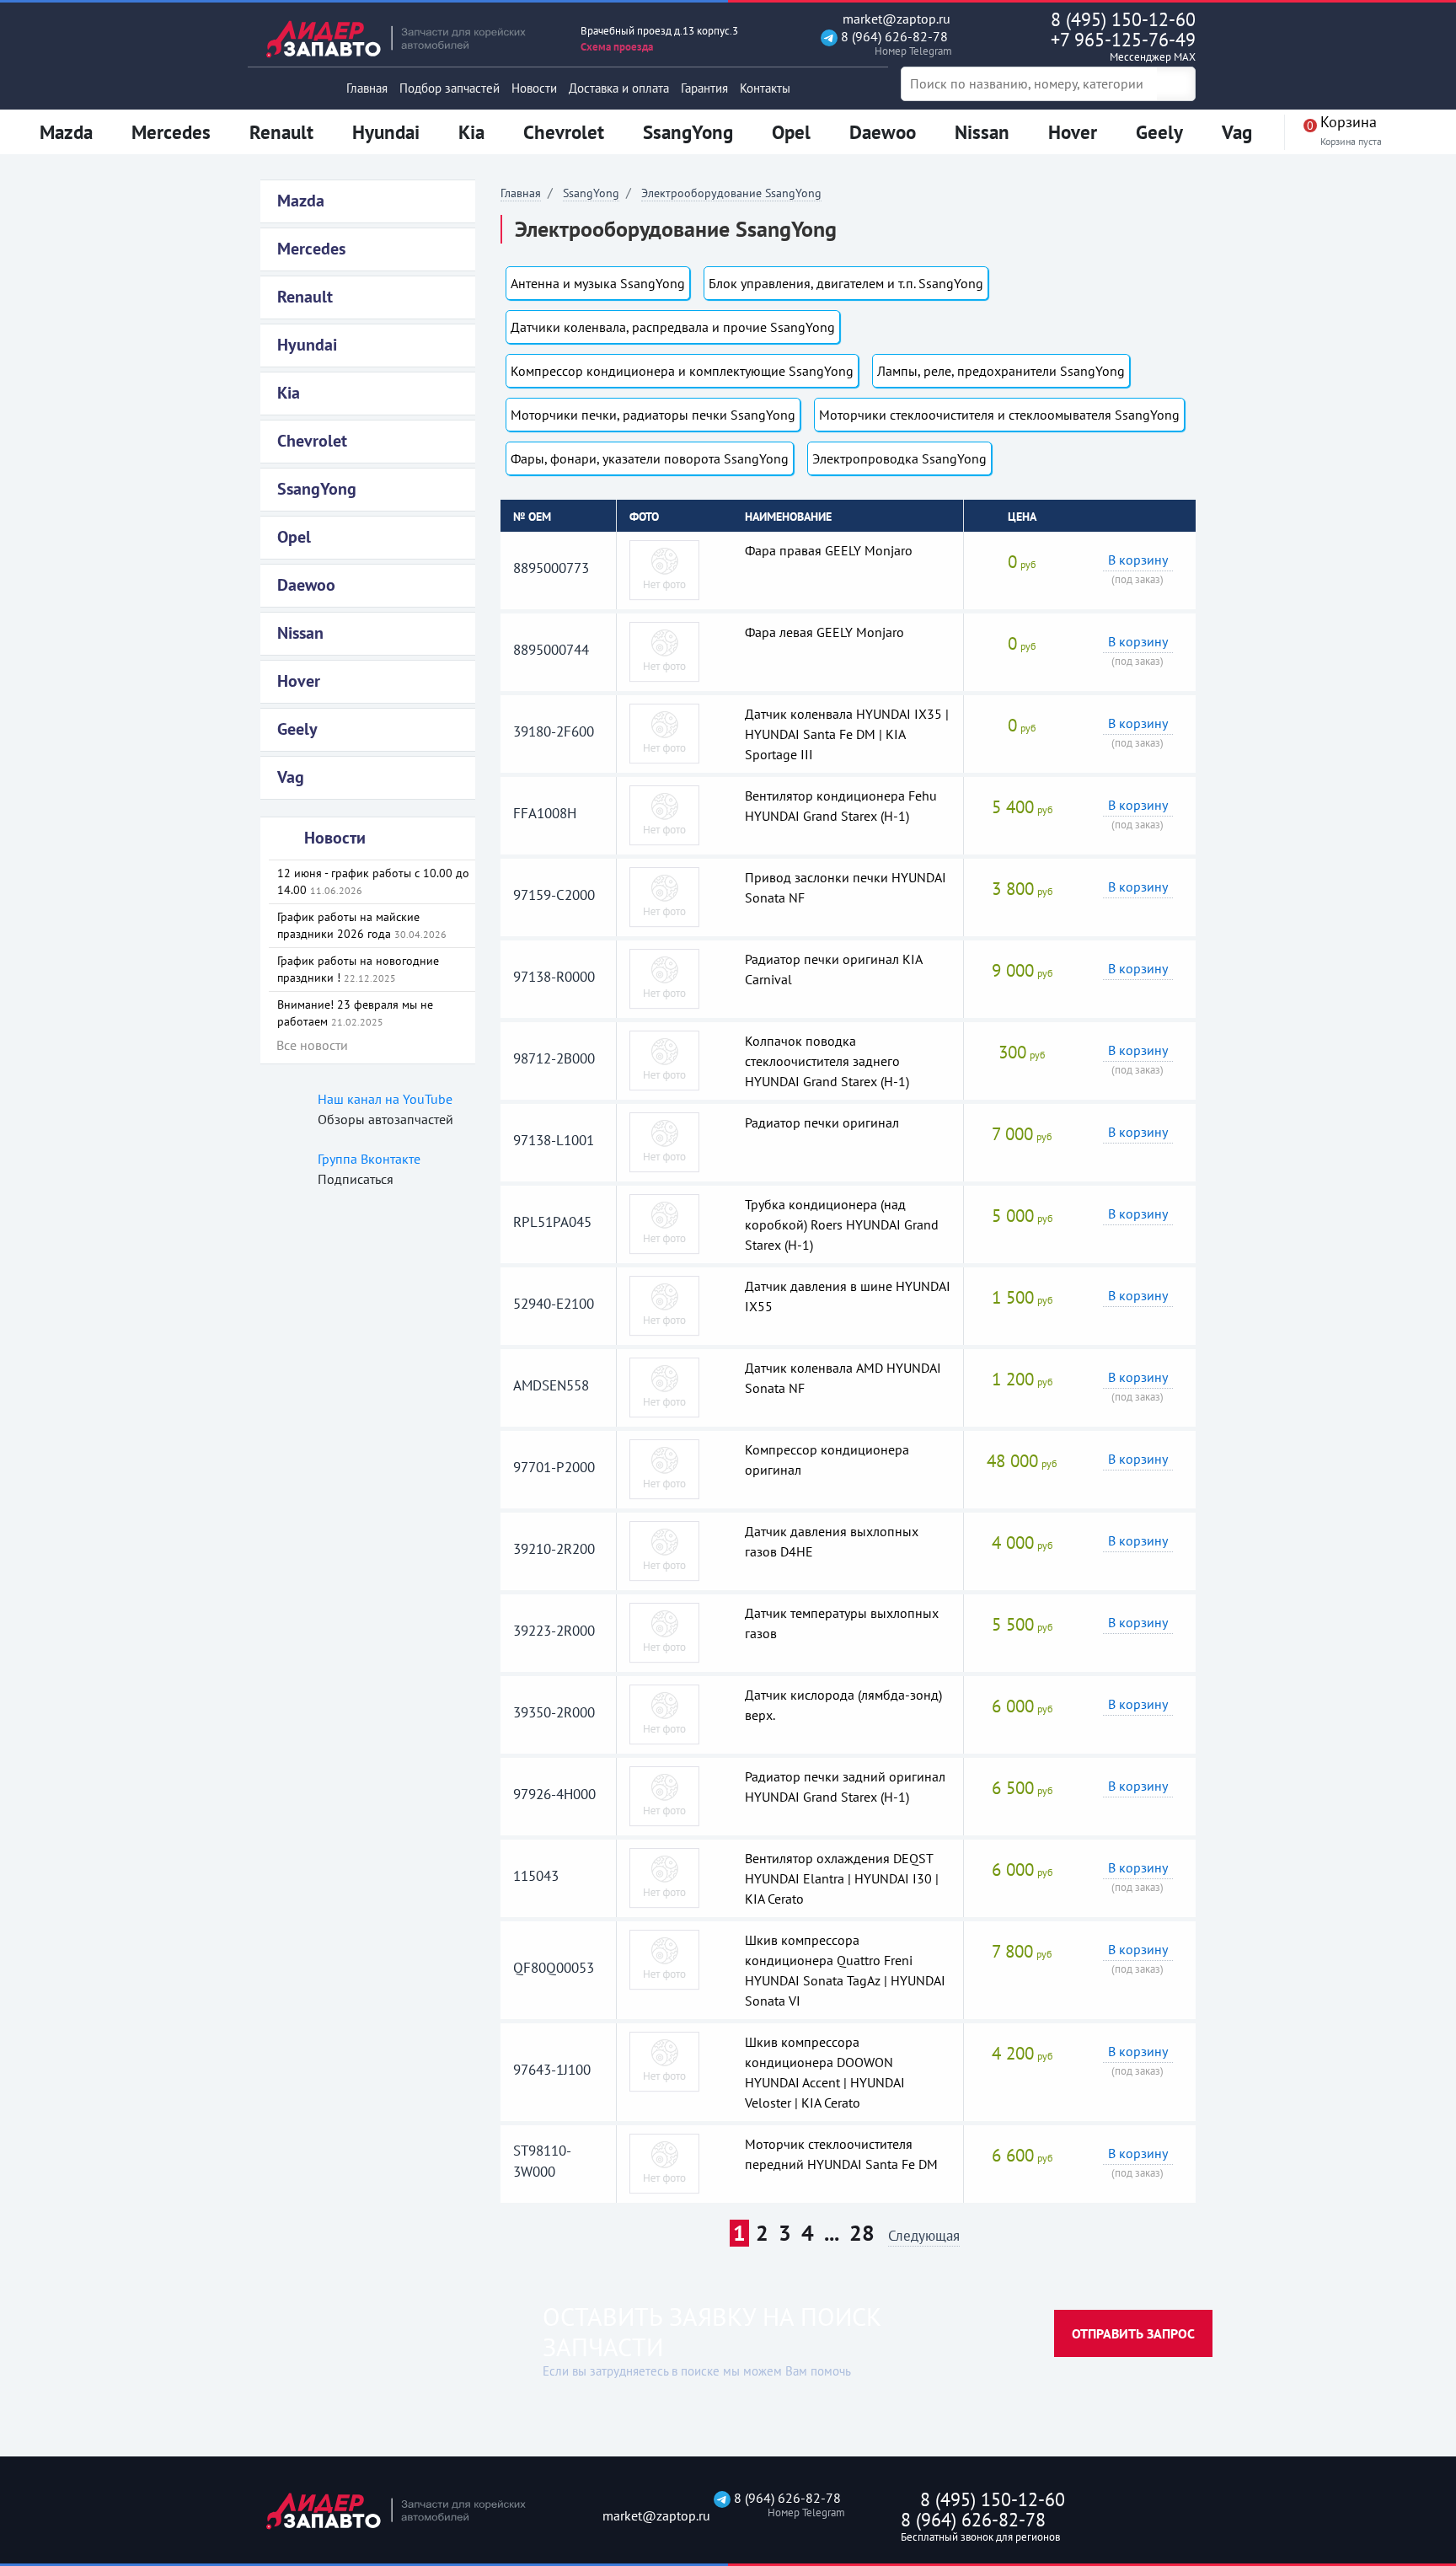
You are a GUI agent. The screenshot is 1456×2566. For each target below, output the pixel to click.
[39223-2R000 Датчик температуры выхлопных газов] (664, 1631)
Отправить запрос (1133, 2333)
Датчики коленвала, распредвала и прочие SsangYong (673, 327)
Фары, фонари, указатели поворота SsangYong (650, 458)
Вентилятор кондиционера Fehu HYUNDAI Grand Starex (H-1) (841, 806)
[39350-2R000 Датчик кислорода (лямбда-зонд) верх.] (664, 1713)
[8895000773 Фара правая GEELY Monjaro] (664, 569)
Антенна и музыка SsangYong (598, 283)
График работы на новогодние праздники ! (358, 969)
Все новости (312, 1045)
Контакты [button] (765, 88)
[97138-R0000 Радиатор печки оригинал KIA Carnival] (664, 978)
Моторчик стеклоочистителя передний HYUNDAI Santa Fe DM (841, 2154)
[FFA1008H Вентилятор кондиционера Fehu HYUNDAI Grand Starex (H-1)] (664, 814)
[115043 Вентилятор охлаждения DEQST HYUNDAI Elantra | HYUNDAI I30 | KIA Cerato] (664, 1877)
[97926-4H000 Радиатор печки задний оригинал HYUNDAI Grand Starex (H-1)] (664, 1795)
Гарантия (704, 88)
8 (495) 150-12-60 (1123, 19)
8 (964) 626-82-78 (893, 43)
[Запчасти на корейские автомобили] (408, 38)
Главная (367, 88)
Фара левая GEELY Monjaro (824, 632)
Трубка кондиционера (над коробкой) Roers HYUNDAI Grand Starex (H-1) (842, 1224)
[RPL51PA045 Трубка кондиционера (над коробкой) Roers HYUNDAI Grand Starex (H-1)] (664, 1223)
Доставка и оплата (619, 88)
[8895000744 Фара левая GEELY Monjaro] (664, 651)
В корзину (1138, 560)
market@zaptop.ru (895, 19)
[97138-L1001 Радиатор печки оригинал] (664, 1141)
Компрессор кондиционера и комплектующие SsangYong (682, 371)
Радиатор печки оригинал (822, 1122)
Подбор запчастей (450, 88)
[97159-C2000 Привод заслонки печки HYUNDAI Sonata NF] (664, 896)
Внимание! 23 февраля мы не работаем (355, 1013)
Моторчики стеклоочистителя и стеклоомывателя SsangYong (999, 415)
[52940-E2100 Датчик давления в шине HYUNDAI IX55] (664, 1304)
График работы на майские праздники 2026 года (362, 925)
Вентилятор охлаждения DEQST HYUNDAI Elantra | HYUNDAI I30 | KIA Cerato (842, 1878)
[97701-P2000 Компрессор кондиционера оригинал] (664, 1468)
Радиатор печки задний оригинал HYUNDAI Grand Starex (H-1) (845, 1787)
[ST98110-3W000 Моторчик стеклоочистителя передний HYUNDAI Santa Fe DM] (664, 2162)
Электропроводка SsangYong (899, 458)
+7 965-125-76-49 (1123, 46)
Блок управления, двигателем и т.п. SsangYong (846, 283)
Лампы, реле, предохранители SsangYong (1001, 371)
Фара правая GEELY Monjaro (829, 550)
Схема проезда (617, 47)
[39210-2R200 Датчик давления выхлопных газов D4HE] (664, 1550)
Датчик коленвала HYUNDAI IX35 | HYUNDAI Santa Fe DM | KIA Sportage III (847, 734)
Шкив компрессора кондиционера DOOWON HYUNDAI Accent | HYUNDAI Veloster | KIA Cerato (825, 2072)
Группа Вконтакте (369, 1159)
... (832, 2233)
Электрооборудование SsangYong (731, 193)
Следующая (924, 2237)
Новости (534, 88)
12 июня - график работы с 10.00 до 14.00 (373, 881)
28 (862, 2233)
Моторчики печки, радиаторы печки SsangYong (653, 415)
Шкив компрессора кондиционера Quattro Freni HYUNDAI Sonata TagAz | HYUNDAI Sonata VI (845, 1970)
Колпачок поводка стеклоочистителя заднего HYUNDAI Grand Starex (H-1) (827, 1061)
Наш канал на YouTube (385, 1099)
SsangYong (591, 193)
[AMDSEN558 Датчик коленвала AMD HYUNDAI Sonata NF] (664, 1386)
